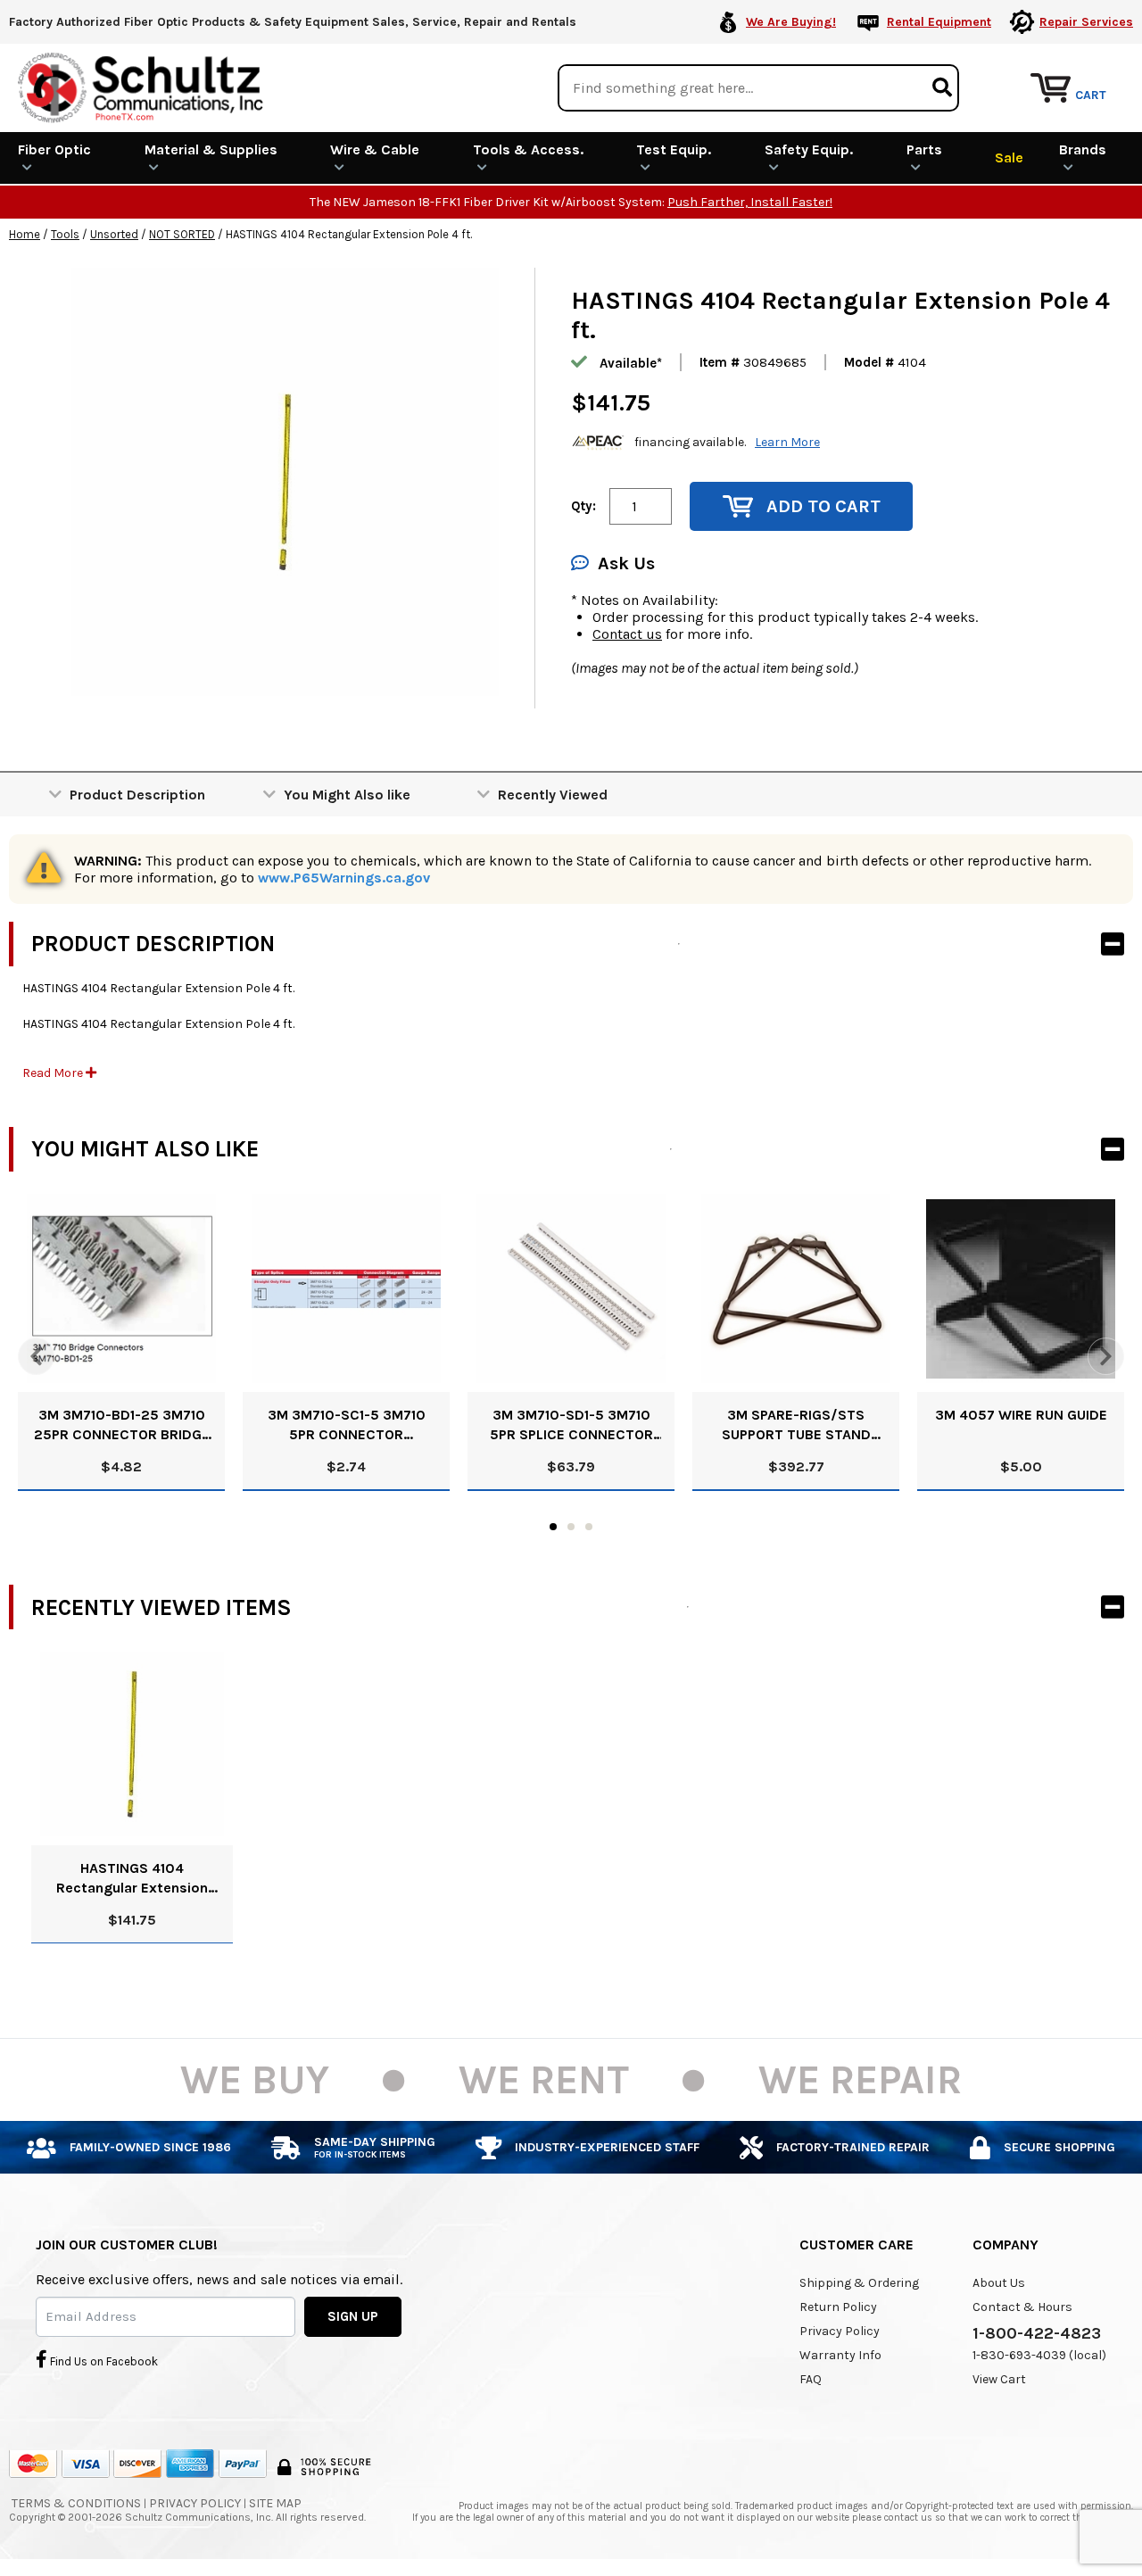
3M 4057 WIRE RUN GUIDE (1021, 1415)
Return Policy (838, 2307)
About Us (999, 2283)
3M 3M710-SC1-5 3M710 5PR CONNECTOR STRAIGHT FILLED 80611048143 (347, 1425)
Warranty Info (840, 2355)
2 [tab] (571, 1527)
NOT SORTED (182, 234)
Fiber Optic (54, 149)
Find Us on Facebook (103, 2361)
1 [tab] (553, 1527)
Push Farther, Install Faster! (750, 202)
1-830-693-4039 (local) (1039, 2355)
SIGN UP (353, 2316)
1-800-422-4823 (1037, 2333)
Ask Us (626, 563)
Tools (65, 234)
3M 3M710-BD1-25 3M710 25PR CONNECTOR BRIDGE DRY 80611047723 (122, 1425)
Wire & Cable (375, 149)
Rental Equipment (939, 22)
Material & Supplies (211, 149)
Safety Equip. (809, 149)
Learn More (787, 442)
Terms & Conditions (76, 2503)
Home (25, 234)
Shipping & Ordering (859, 2283)
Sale (1009, 157)
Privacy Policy (840, 2331)
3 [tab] (589, 1527)
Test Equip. (674, 149)
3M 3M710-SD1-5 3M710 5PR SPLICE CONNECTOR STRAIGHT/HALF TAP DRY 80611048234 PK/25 (571, 1425)
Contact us (627, 634)
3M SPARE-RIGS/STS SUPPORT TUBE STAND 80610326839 (796, 1425)
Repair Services (1086, 22)
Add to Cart (823, 506)
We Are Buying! (791, 22)
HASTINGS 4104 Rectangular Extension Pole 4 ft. (132, 1879)
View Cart (999, 2379)
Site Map (275, 2503)
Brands (1083, 149)
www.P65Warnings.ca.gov (344, 878)
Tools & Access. (528, 149)
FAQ (811, 2379)
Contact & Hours (1022, 2307)
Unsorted (114, 234)
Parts (924, 149)
